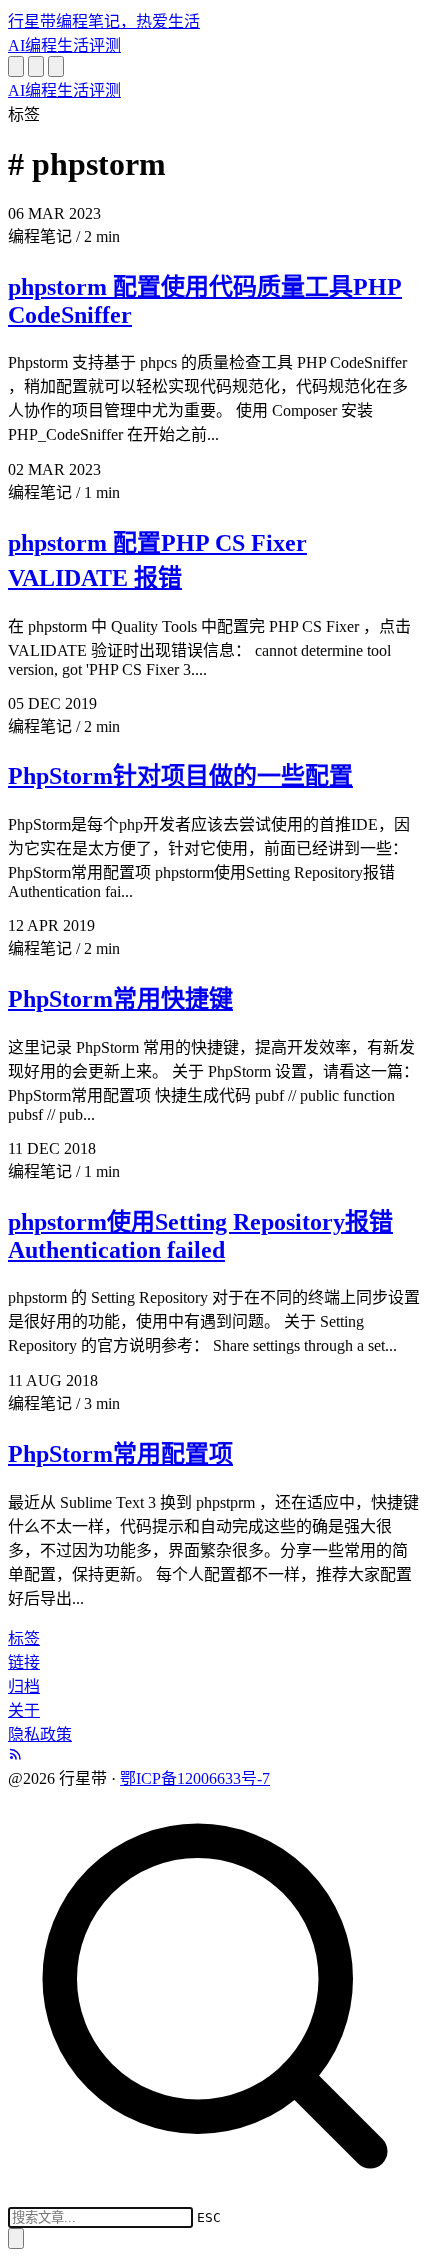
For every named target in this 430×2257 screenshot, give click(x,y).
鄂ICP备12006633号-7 (195, 1778)
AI (16, 45)
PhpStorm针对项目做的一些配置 (180, 776)
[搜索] (16, 66)
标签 (24, 1638)
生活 (73, 45)
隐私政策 (40, 1734)
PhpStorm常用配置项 (120, 1454)
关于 (24, 1710)
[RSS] (16, 1755)
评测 (105, 45)
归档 (24, 1686)
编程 (41, 45)
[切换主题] (36, 66)
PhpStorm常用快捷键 (120, 999)
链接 (24, 1662)
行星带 (104, 21)
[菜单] (56, 66)
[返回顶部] (16, 2238)
